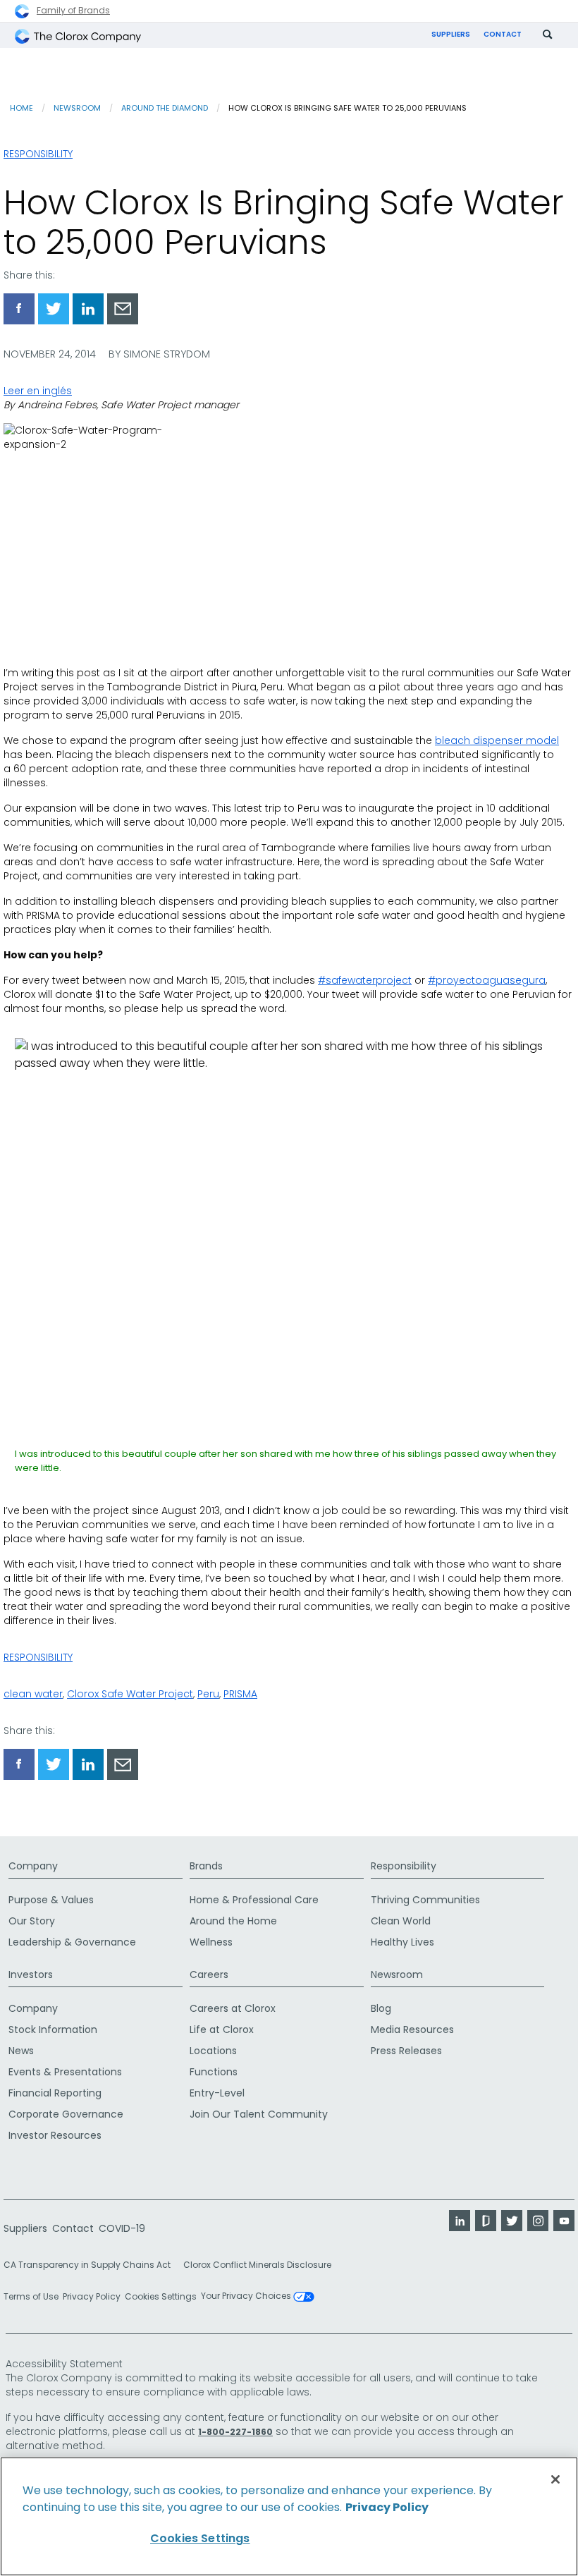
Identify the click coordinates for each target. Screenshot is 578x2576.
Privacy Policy (92, 2296)
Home (21, 108)
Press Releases (406, 2051)
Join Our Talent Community (259, 2114)
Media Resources (412, 2029)
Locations (213, 2051)
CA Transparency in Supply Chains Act (91, 2265)
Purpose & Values (51, 1900)
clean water (33, 1694)
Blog (381, 2008)
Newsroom (77, 108)
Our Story (32, 1921)
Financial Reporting (55, 2093)
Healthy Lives (402, 1942)
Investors (31, 1974)
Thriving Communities (425, 1900)
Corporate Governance (66, 2114)
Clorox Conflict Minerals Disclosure (257, 2265)
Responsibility (38, 154)
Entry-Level (217, 2093)
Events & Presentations (65, 2072)
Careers (209, 1974)
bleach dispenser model (497, 740)
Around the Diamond (165, 108)
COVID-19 (122, 2228)
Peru (208, 1694)
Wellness (211, 1942)
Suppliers (451, 34)
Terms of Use (31, 2296)
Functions (214, 2072)
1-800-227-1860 (235, 2432)
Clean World (401, 1921)
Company (33, 1866)
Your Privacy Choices (247, 2297)
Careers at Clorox (233, 2008)
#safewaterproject (365, 980)
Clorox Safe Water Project (130, 1694)
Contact (503, 34)
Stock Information (53, 2029)
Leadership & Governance (72, 1942)
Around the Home (233, 1921)
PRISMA (240, 1694)
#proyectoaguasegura (487, 980)
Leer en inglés (38, 391)
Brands (206, 1866)
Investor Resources (55, 2135)
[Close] (555, 2479)
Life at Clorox (222, 2029)
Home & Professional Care (254, 1900)
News (21, 2051)
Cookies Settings (161, 2297)
